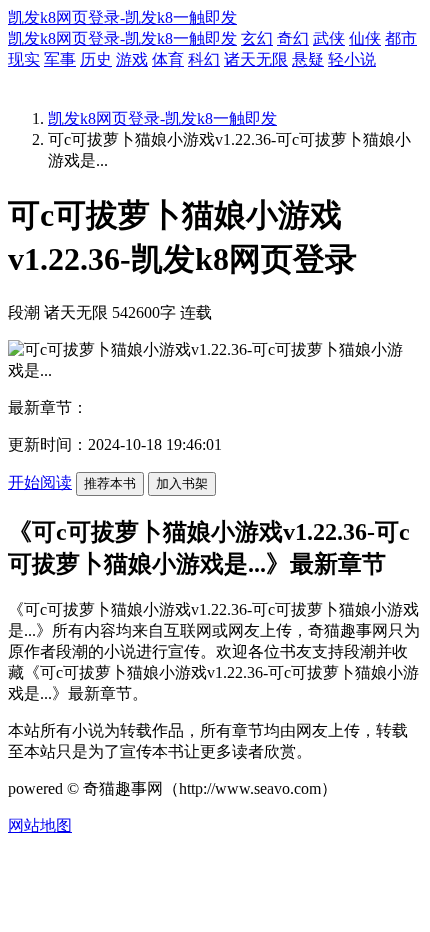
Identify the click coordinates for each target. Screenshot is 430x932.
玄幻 (257, 38)
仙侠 (365, 38)
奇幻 (293, 38)
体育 (168, 59)
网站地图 (40, 825)
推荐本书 (110, 483)
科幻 (204, 59)
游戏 (132, 59)
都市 (401, 38)
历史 (96, 59)
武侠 (329, 38)
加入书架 (182, 483)
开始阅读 (40, 482)
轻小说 (352, 59)
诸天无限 (256, 59)
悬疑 (308, 59)
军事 (60, 59)
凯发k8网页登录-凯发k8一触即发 (122, 17)
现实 (24, 59)
